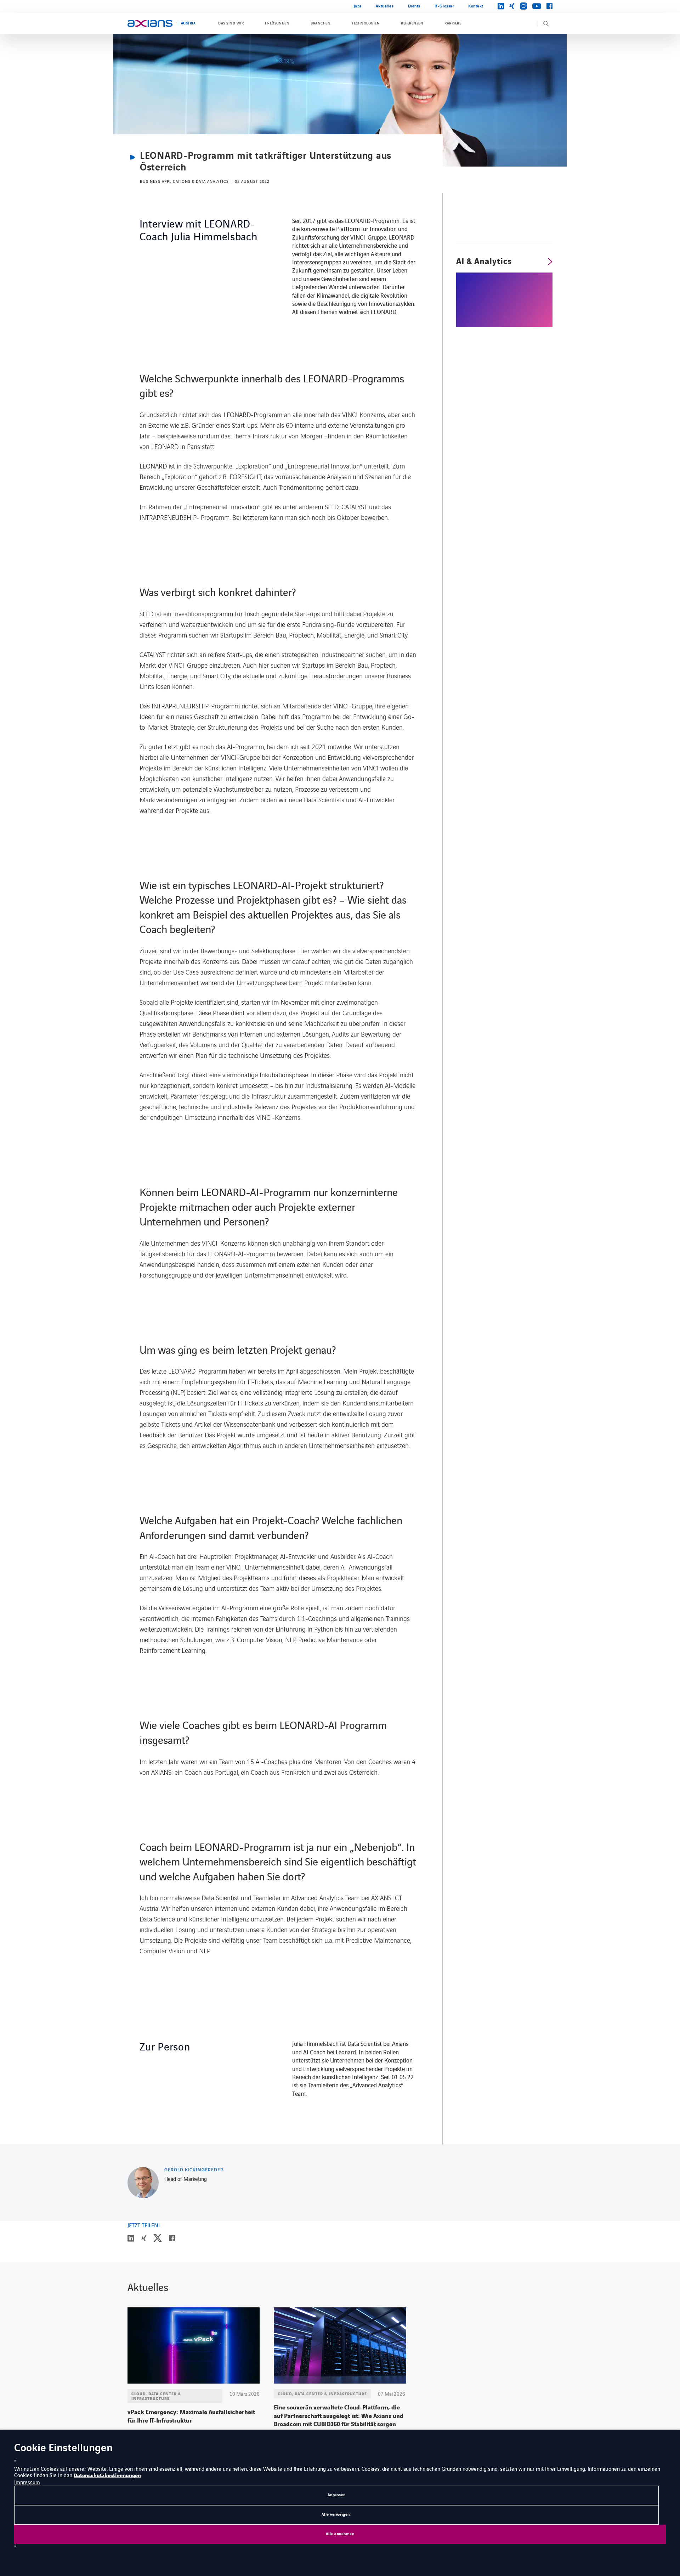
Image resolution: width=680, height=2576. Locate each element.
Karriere (453, 23)
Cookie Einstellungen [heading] (63, 2449)
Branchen (321, 23)
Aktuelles (385, 6)
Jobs (358, 6)
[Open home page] (150, 23)
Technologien (366, 23)
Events (414, 6)
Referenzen (412, 23)
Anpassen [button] (337, 2495)
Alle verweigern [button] (337, 2515)
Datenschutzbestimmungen (107, 2476)
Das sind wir (231, 23)
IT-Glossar (444, 6)
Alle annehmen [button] (340, 2534)
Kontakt (476, 6)
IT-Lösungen (277, 23)
